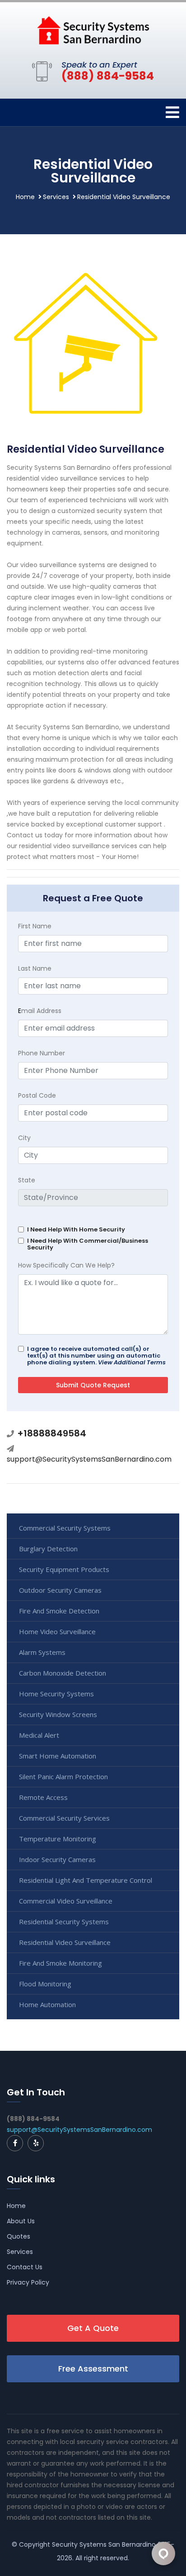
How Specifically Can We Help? (66, 1265)
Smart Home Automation (58, 1756)
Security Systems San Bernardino (104, 2544)
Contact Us (25, 2267)
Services (56, 197)
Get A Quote (93, 2328)
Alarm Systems (42, 1652)
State (27, 1180)
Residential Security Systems (64, 1922)
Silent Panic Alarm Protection (63, 1776)
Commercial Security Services (64, 1818)
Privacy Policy (28, 2282)
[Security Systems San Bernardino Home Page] (93, 30)
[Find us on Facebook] (15, 2143)
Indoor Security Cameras (57, 1859)
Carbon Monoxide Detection (63, 1673)
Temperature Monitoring (58, 1839)
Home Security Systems (56, 1694)
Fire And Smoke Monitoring (60, 1963)
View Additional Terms (132, 1362)
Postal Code (37, 1095)
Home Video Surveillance (57, 1631)
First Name (35, 926)
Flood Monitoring (45, 1984)
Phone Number (42, 1053)
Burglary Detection (48, 1549)
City (24, 1138)
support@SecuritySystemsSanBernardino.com (89, 1459)
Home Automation (47, 2004)
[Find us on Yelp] (36, 2143)
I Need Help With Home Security (76, 1229)
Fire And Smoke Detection (59, 1611)
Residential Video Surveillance (65, 1942)
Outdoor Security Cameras (60, 1590)
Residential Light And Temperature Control (86, 1880)
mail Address (40, 1011)
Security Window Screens (58, 1714)
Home (25, 197)
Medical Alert (39, 1735)
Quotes (19, 2236)
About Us (21, 2221)
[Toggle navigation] (172, 112)
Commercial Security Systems (65, 1528)
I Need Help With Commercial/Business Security (88, 1244)
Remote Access (43, 1797)
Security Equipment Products (64, 1569)
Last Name (35, 968)
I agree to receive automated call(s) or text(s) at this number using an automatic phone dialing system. (96, 1356)
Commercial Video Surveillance (66, 1901)
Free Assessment (93, 2369)
